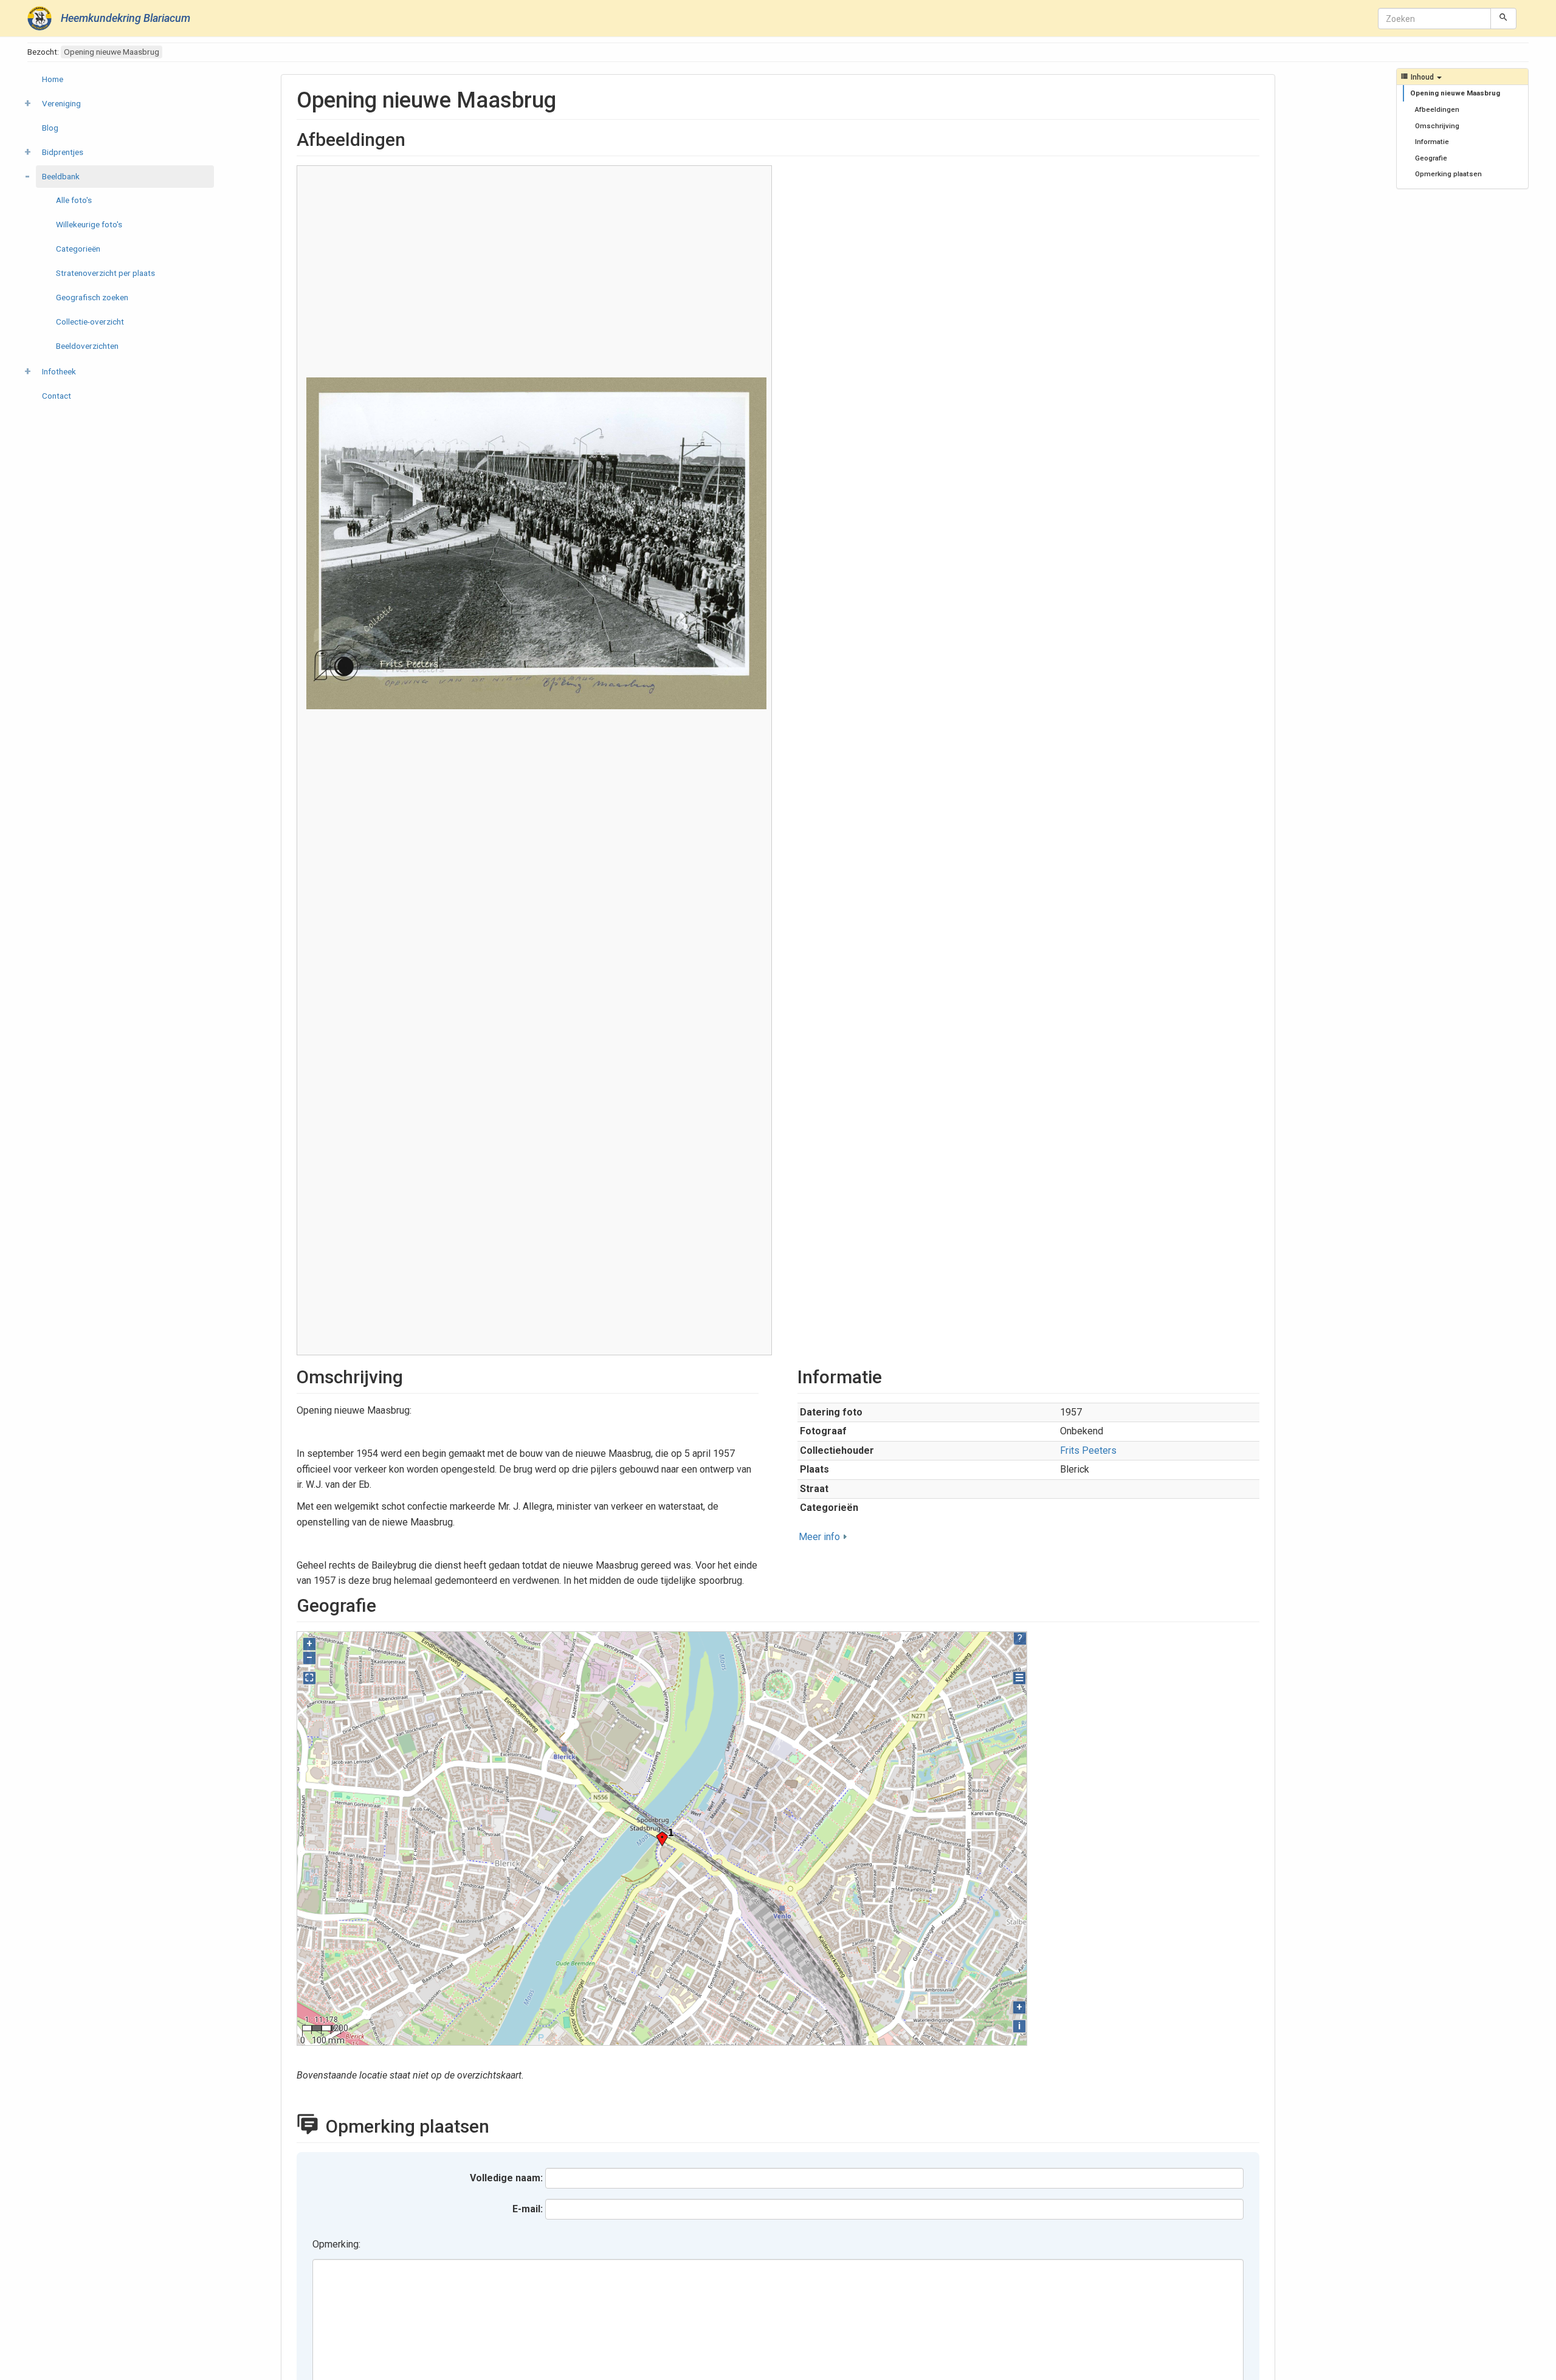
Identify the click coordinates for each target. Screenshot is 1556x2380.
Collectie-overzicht (90, 322)
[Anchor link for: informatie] (891, 1375)
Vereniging (61, 103)
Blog (50, 128)
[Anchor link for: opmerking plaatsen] (503, 2125)
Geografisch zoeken (92, 297)
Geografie (1431, 158)
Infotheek (59, 371)
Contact (57, 396)
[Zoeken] (1503, 18)
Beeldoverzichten (87, 346)
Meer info (819, 1537)
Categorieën (78, 249)
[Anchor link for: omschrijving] (412, 1375)
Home (53, 79)
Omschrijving (1437, 126)
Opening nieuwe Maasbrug (1455, 93)
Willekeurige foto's (89, 224)
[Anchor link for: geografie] (385, 1604)
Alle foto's (74, 200)
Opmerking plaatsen (1448, 174)
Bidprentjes (63, 152)
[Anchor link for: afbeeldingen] (415, 138)
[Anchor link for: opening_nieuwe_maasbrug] (567, 98)
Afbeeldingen (1437, 109)
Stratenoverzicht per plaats (105, 273)
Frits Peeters (1088, 1450)
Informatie (1432, 142)
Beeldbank (61, 176)
